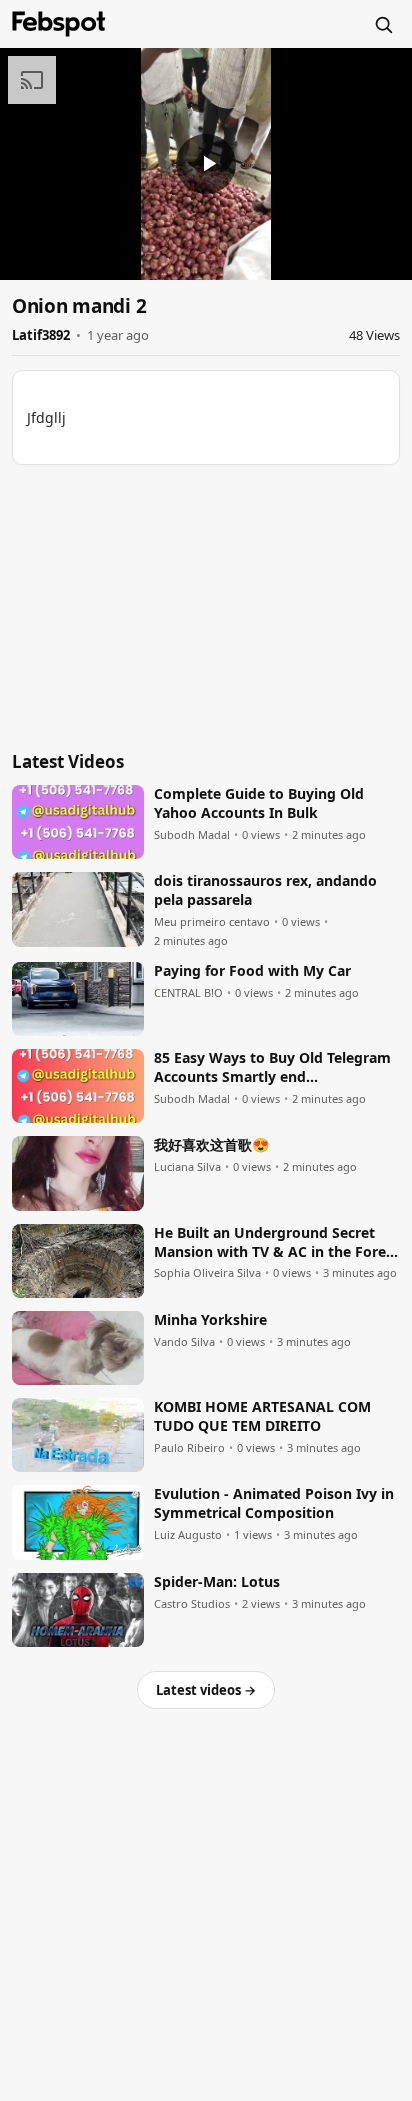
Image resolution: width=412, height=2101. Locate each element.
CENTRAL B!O (188, 993)
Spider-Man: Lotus (217, 1582)
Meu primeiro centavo (212, 922)
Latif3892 (41, 335)
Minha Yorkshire (210, 1320)
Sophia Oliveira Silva (207, 1273)
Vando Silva (184, 1342)
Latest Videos (68, 761)
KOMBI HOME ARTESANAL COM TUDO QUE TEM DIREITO (262, 1416)
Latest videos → (206, 1690)
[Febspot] (59, 24)
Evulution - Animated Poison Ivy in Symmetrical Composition (274, 1503)
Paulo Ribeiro (189, 1448)
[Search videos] (383, 24)
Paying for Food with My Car (252, 971)
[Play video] (206, 164)
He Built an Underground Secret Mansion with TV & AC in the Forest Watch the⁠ (276, 1243)
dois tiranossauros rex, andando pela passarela (265, 890)
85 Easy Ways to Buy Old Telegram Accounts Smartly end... (272, 1067)
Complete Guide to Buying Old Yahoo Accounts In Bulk (259, 803)
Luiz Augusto (188, 1535)
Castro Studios (192, 1604)
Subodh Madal (192, 835)
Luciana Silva (187, 1167)
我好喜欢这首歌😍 (211, 1145)
